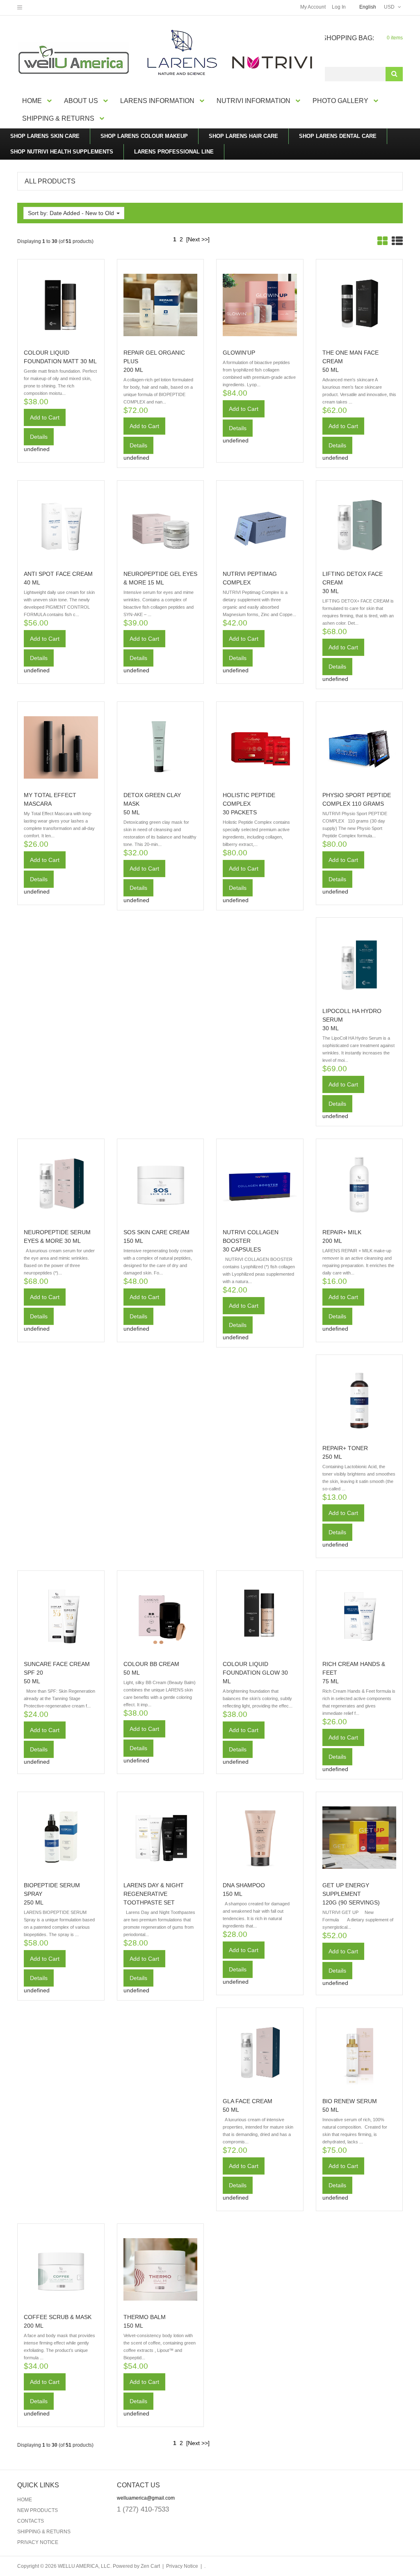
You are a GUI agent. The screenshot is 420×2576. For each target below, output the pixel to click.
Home (32, 101)
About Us (81, 101)
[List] (397, 241)
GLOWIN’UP (239, 353)
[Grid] (382, 241)
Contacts (31, 2521)
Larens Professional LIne (174, 152)
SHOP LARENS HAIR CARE (243, 136)
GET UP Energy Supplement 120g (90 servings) (351, 1894)
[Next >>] (198, 239)
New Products (38, 2510)
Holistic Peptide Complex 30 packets (249, 804)
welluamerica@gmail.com (146, 2498)
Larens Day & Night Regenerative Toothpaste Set (154, 1894)
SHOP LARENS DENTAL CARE (338, 136)
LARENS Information (157, 101)
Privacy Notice (38, 2542)
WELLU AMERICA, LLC (84, 2566)
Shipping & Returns (58, 118)
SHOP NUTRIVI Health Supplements (62, 152)
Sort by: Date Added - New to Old (72, 213)
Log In (339, 7)
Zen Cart (150, 2566)
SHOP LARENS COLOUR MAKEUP (144, 136)
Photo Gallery (340, 101)
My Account (313, 7)
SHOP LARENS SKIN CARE (45, 136)
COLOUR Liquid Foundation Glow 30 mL (255, 1673)
